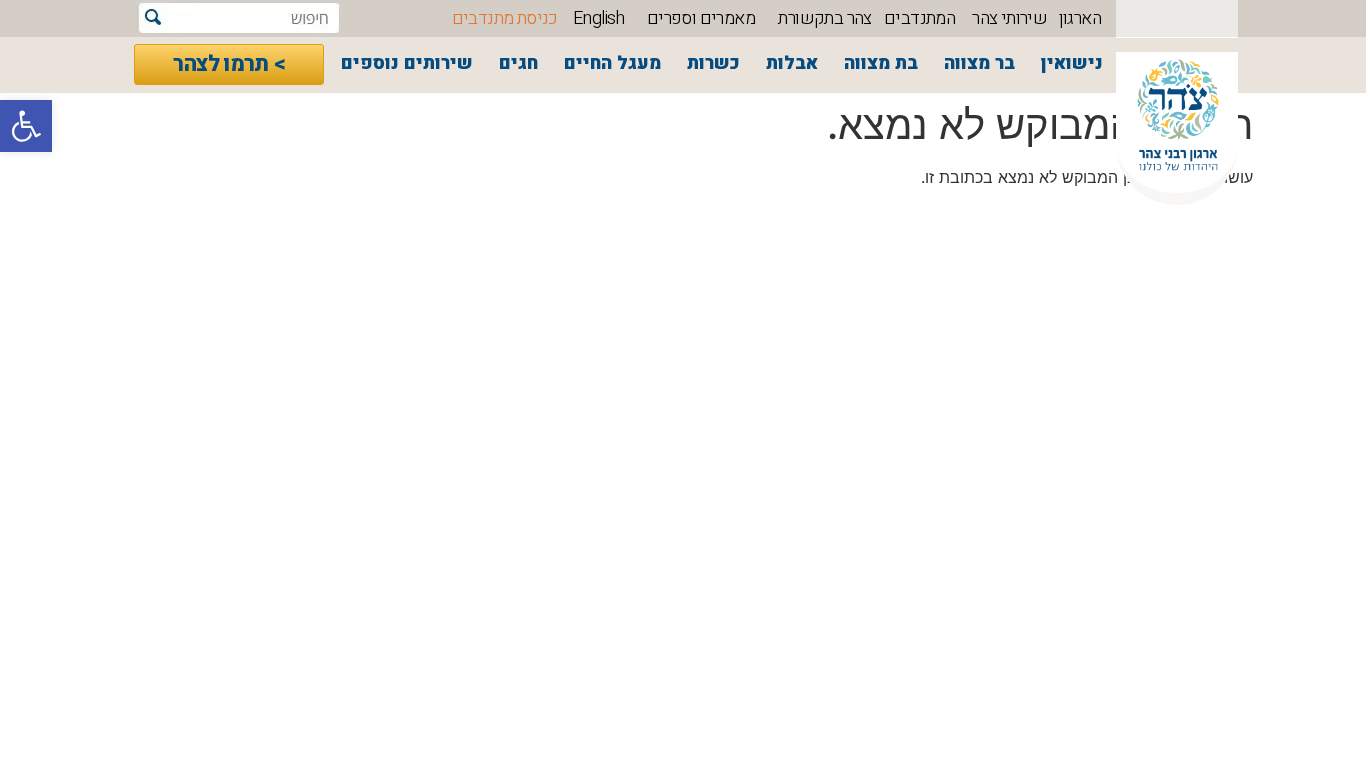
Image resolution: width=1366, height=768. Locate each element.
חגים (518, 63)
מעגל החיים (612, 63)
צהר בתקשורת (824, 18)
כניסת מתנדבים (505, 18)
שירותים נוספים (407, 63)
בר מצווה (979, 63)
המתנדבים (919, 18)
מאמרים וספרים (701, 18)
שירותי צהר (1009, 18)
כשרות (713, 63)
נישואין (1072, 63)
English (599, 18)
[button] (26, 126)
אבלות (792, 63)
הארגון (1080, 18)
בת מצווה (881, 63)
